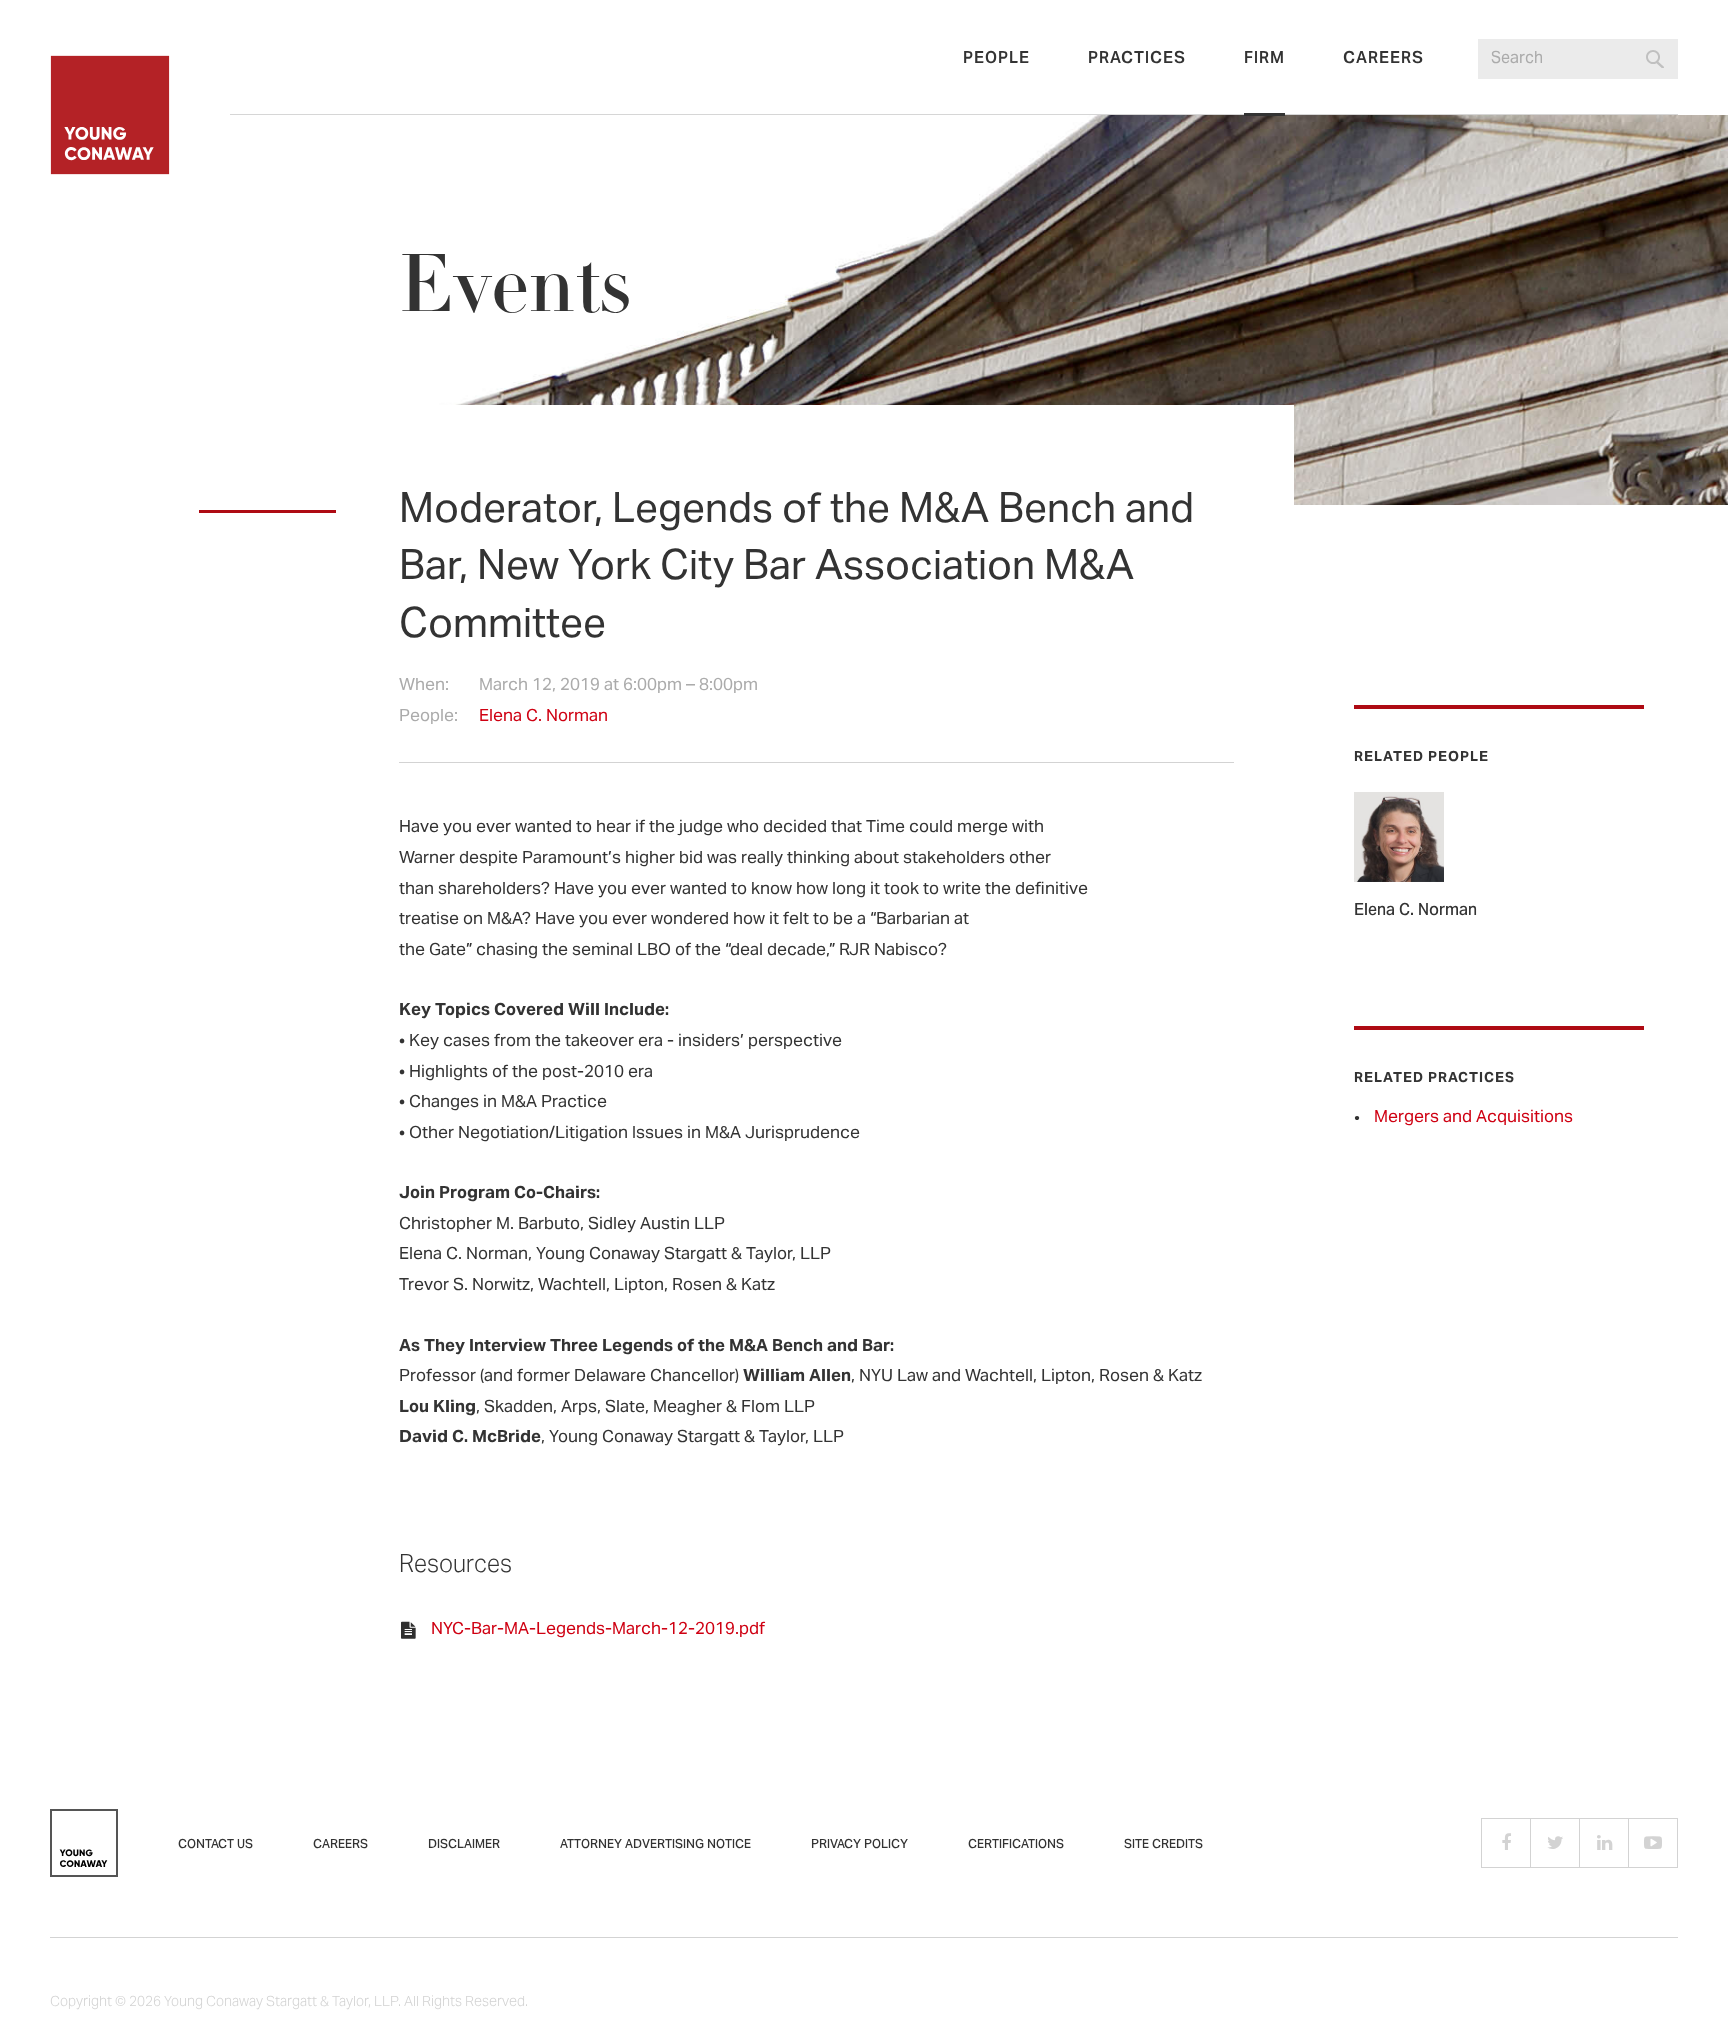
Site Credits (1163, 1845)
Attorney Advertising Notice (655, 1845)
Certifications (1016, 1845)
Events (515, 285)
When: (424, 686)
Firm (1264, 59)
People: (428, 717)
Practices (1137, 59)
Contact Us (215, 1845)
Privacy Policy (859, 1845)
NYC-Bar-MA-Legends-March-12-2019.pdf (598, 1630)
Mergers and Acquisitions (1473, 1118)
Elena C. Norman (543, 717)
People (996, 59)
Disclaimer (464, 1845)
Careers (1383, 59)
